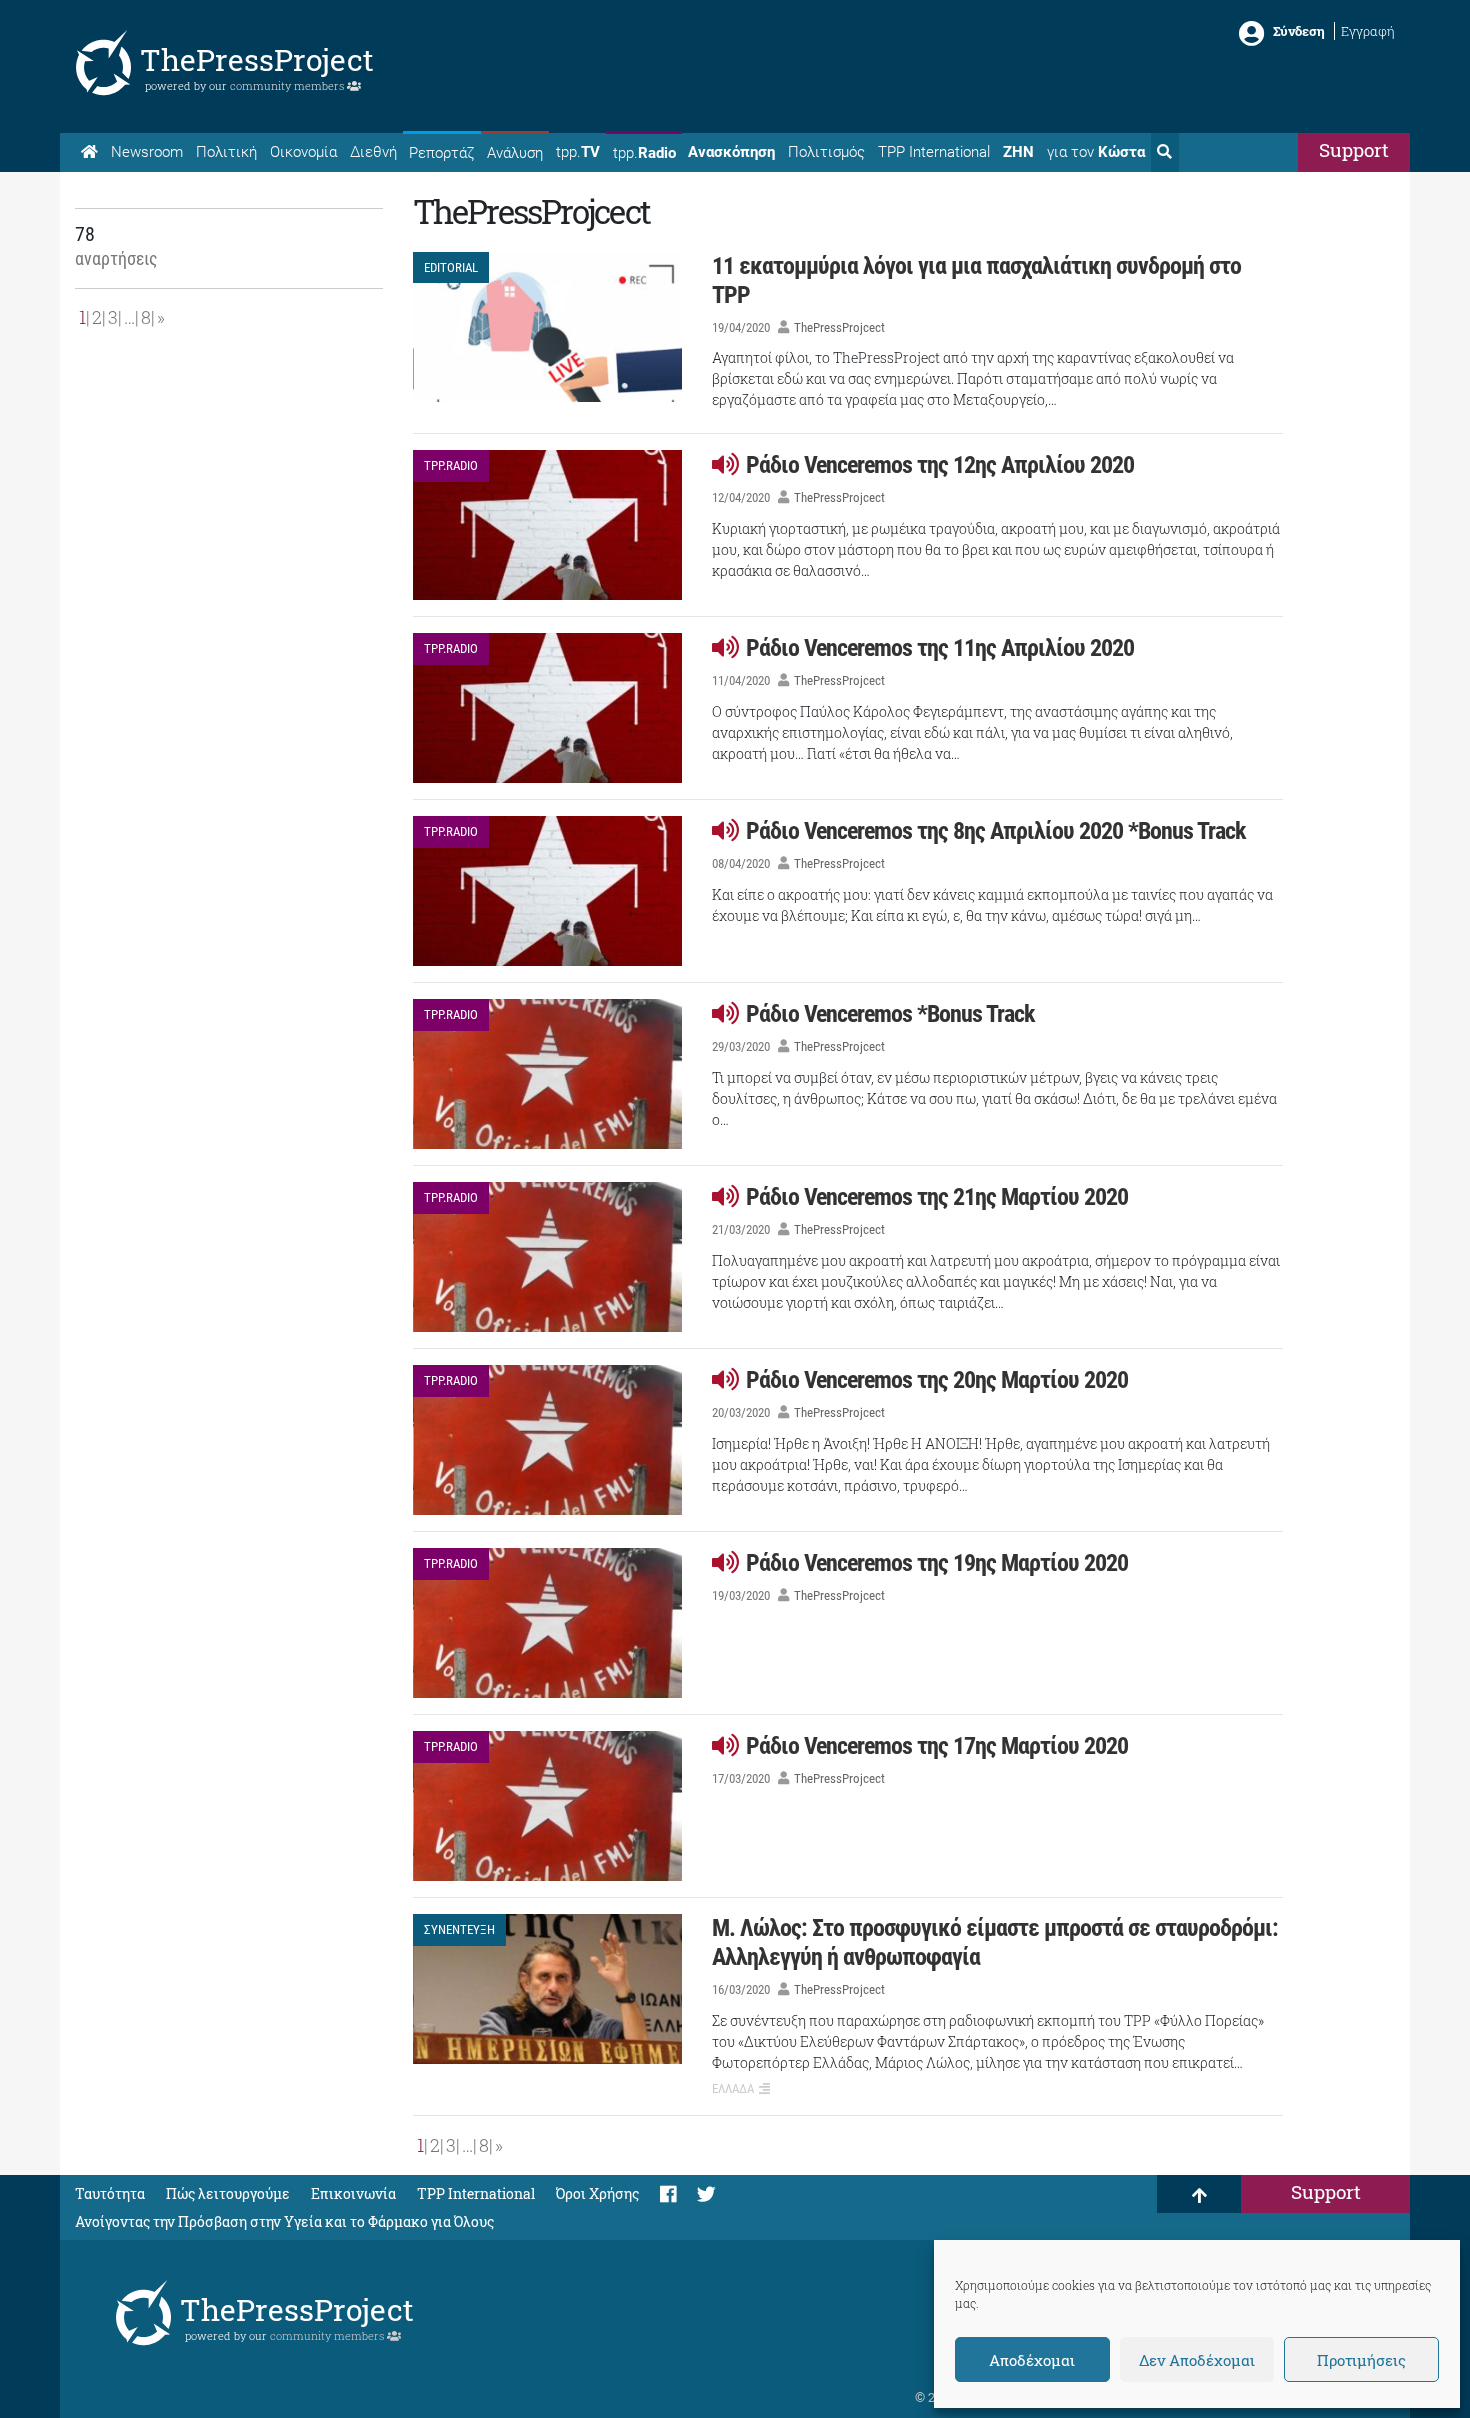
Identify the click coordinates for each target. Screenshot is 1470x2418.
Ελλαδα (733, 2088)
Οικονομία (303, 152)
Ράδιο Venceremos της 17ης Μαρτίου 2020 (937, 1746)
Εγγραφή (1368, 31)
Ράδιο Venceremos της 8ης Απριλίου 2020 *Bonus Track (995, 831)
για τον (1096, 152)
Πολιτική (226, 152)
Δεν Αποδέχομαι (1197, 2360)
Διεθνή (373, 152)
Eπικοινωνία (353, 2193)
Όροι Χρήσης (597, 2193)
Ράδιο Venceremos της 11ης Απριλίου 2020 (940, 648)
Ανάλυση (515, 153)
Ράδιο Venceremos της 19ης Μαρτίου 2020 (937, 1563)
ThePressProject (257, 59)
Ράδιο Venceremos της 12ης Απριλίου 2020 (940, 465)
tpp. (578, 152)
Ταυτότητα (110, 2193)
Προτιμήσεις (1361, 2360)
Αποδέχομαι (1032, 2360)
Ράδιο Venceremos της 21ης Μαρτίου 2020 (937, 1197)
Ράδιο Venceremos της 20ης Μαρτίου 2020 (937, 1380)
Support (1354, 149)
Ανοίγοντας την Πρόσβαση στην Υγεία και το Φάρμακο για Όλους (284, 2221)
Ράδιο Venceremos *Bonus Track (890, 1014)
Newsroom (147, 152)
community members (288, 85)
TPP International (934, 152)
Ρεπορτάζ (441, 153)
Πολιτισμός (826, 152)
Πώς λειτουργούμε (228, 2193)
